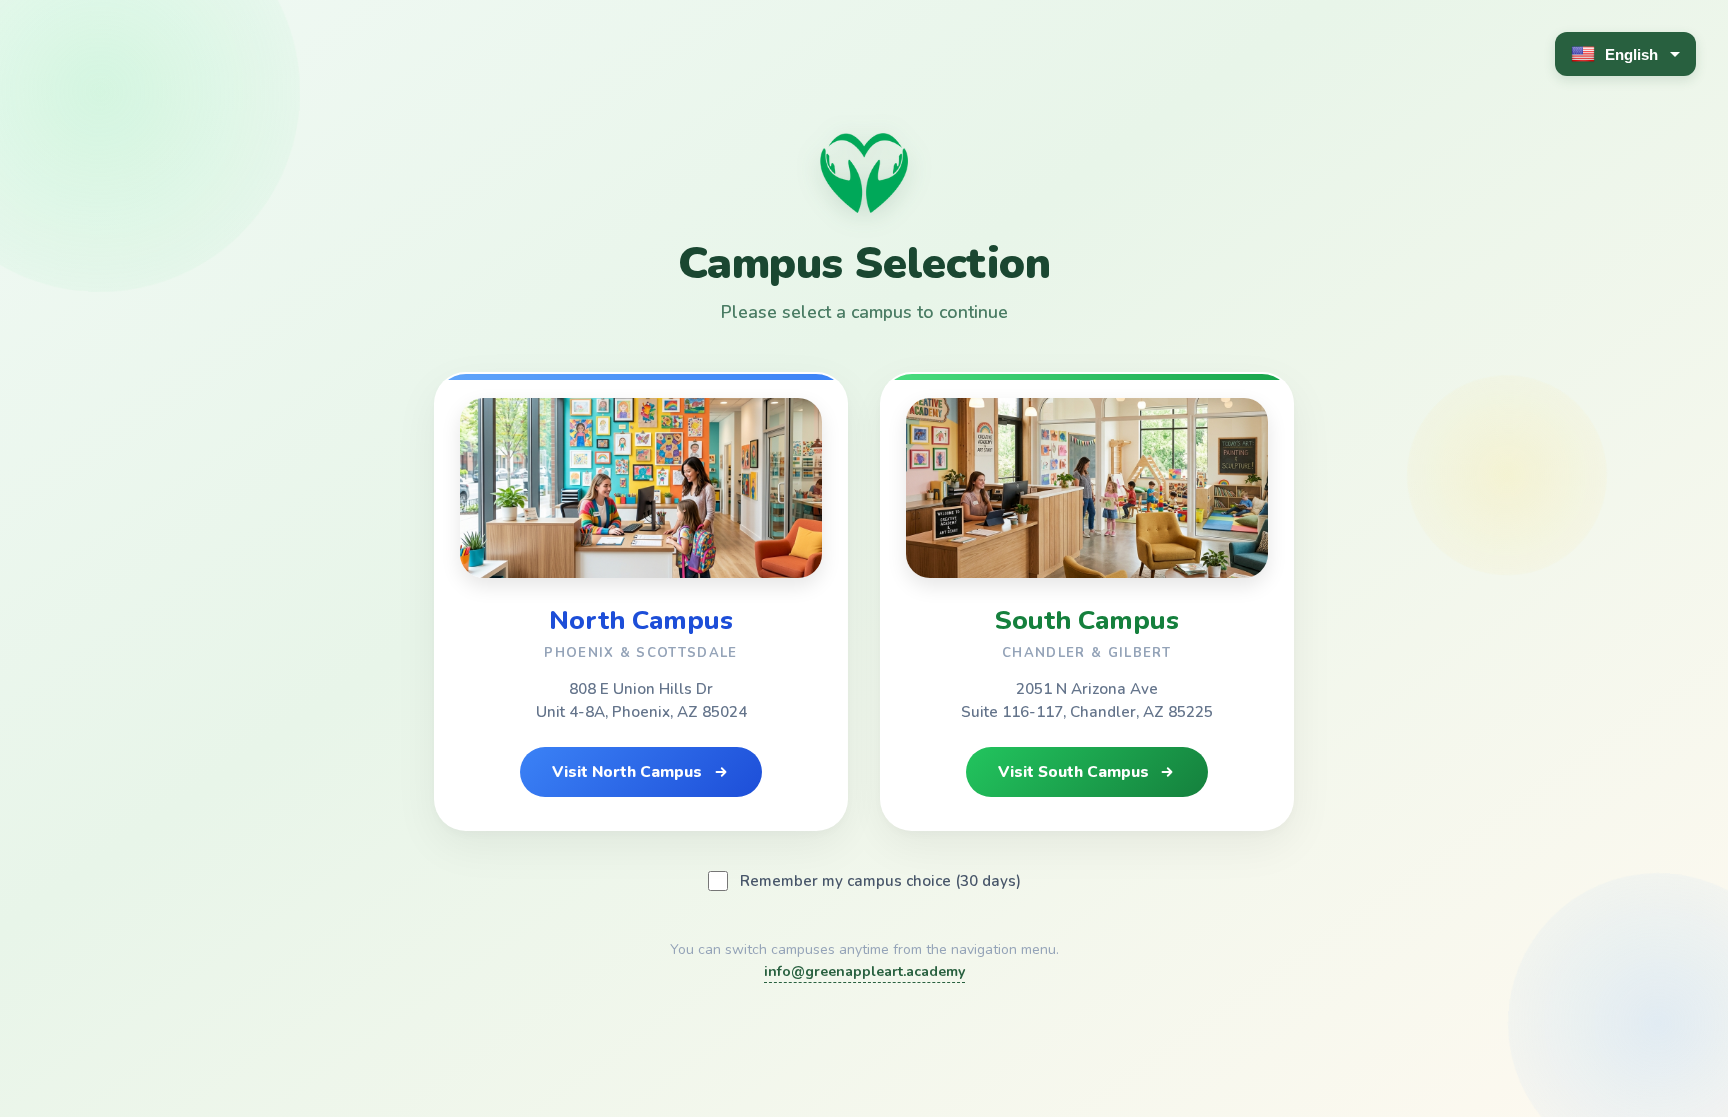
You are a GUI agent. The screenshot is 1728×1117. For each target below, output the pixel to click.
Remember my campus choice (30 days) (880, 881)
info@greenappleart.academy (864, 971)
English (1631, 54)
